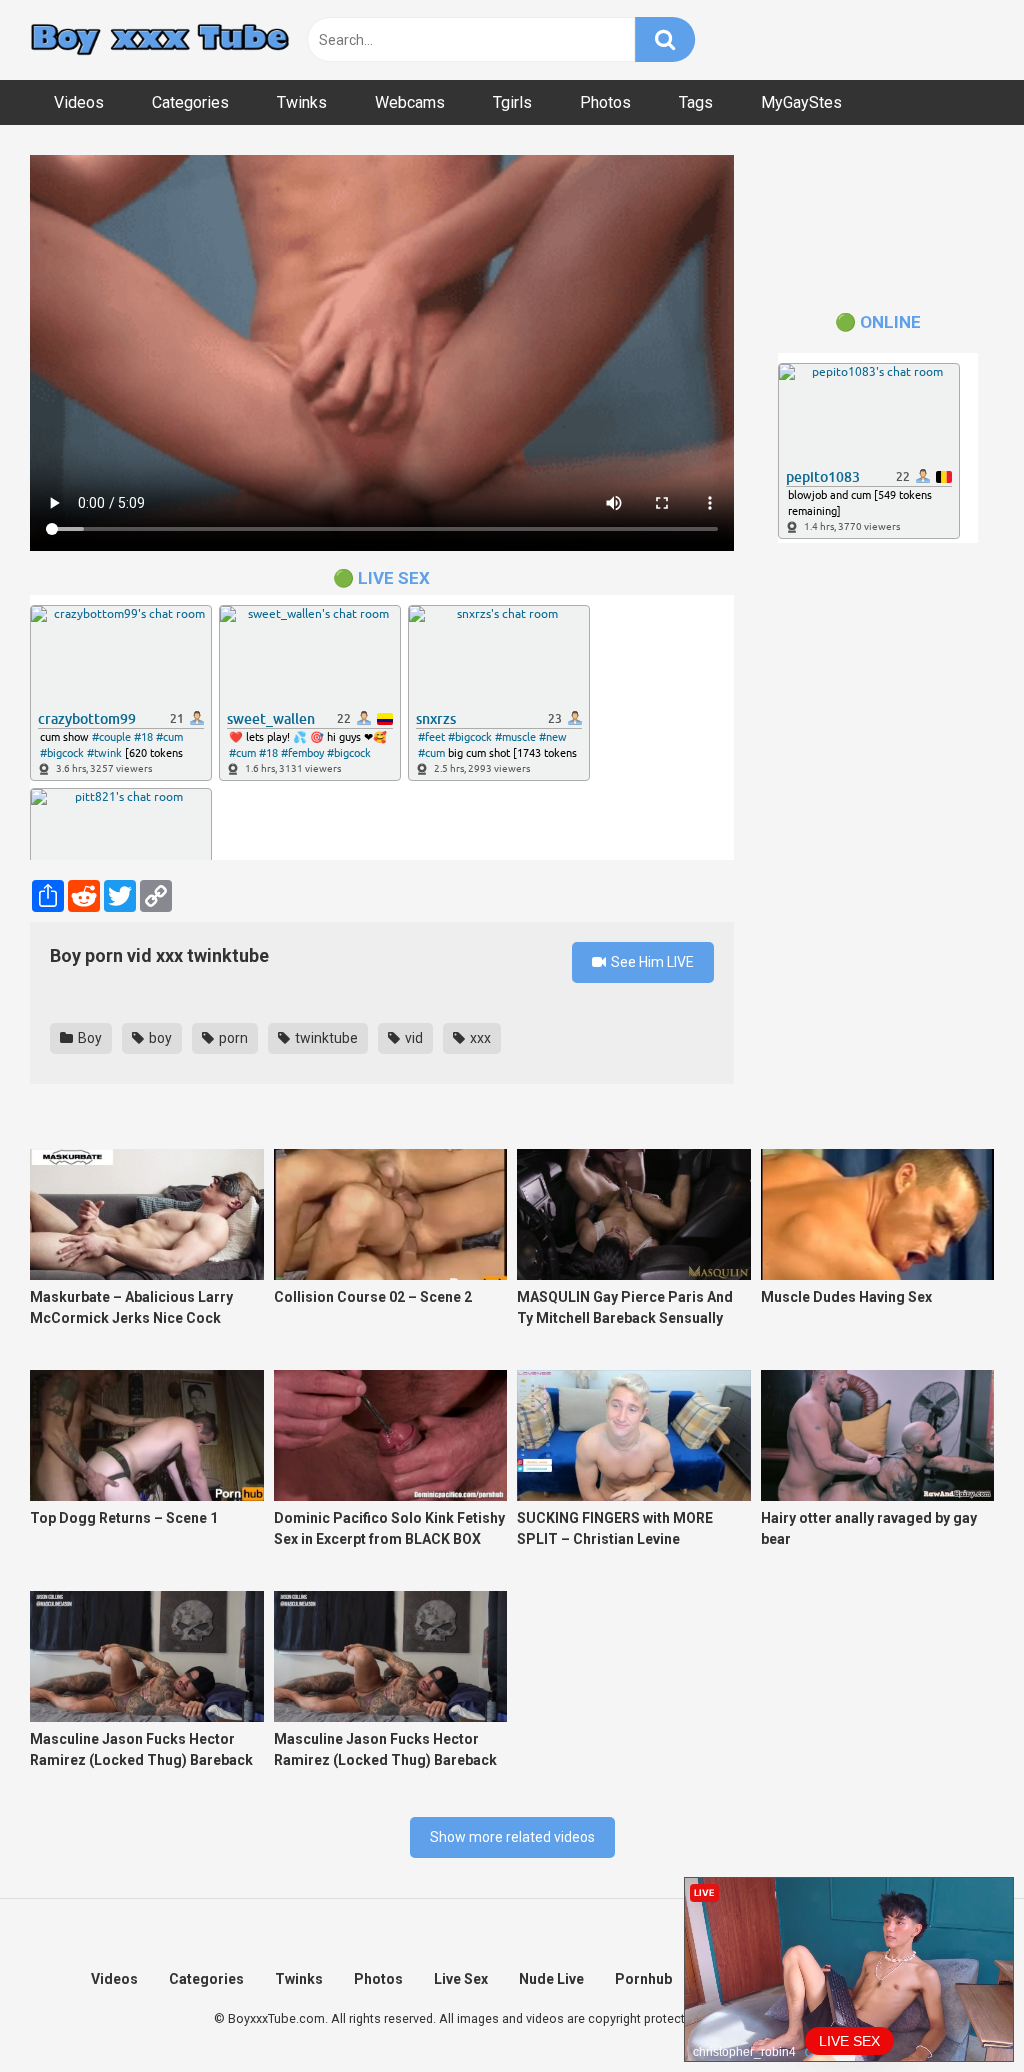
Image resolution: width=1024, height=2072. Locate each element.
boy (159, 1038)
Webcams (410, 102)
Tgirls (512, 102)
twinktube (325, 1038)
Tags (696, 102)
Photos (605, 102)
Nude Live (551, 1979)
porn (232, 1038)
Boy (88, 1038)
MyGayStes (801, 102)
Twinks (302, 102)
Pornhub (643, 1979)
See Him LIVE (651, 962)
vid (412, 1038)
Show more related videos (512, 1837)
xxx (479, 1038)
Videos (79, 102)
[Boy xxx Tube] (160, 40)
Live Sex (461, 1979)
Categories (190, 102)
